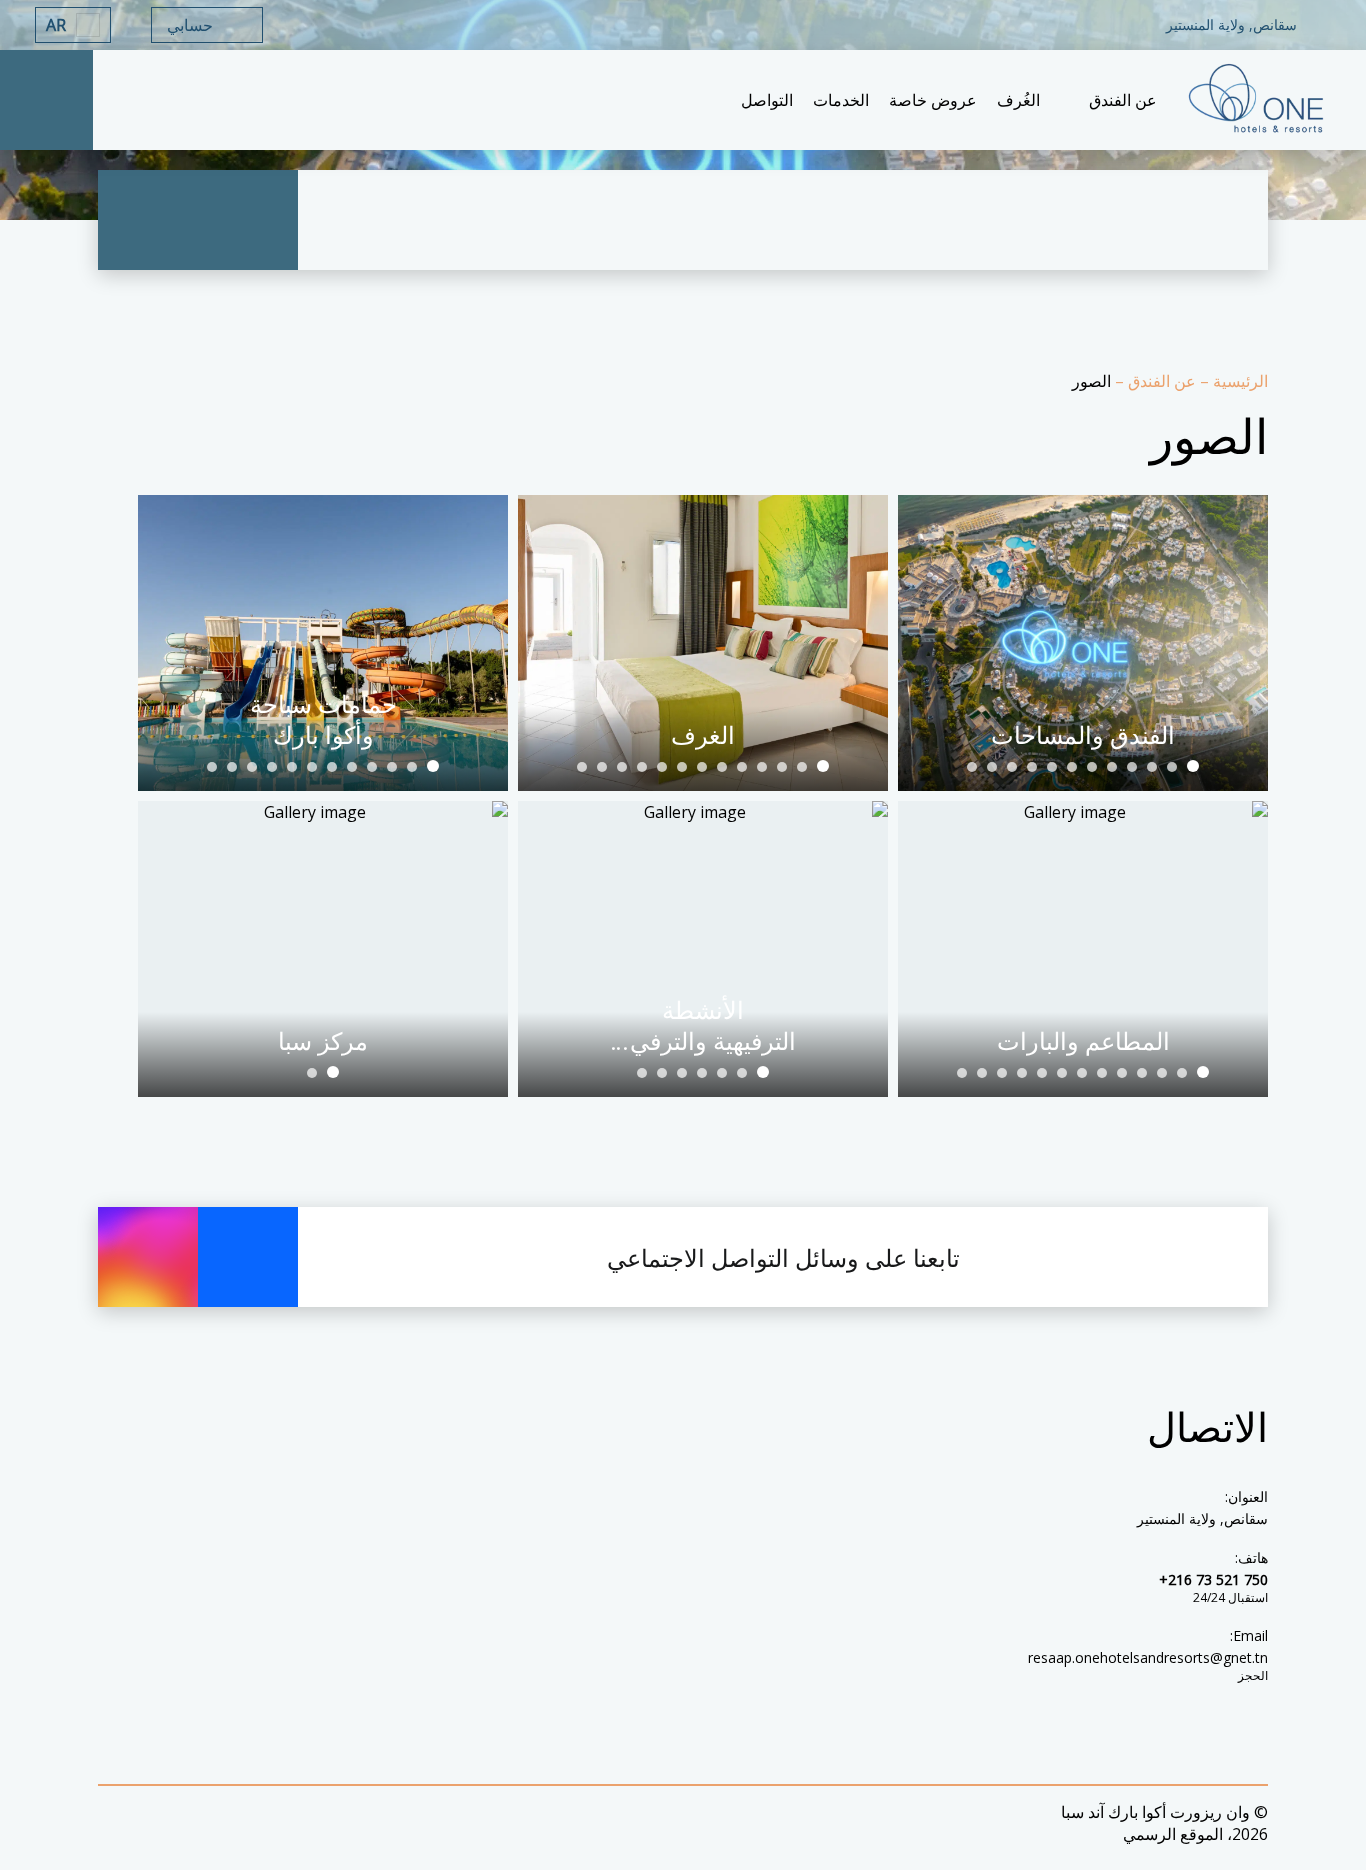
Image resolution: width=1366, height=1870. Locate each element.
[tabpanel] (1083, 643)
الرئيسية (1238, 381)
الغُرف (1018, 100)
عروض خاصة (933, 100)
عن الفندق (1160, 381)
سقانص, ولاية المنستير (1202, 1518)
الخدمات (841, 100)
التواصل (767, 100)
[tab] (1193, 766)
